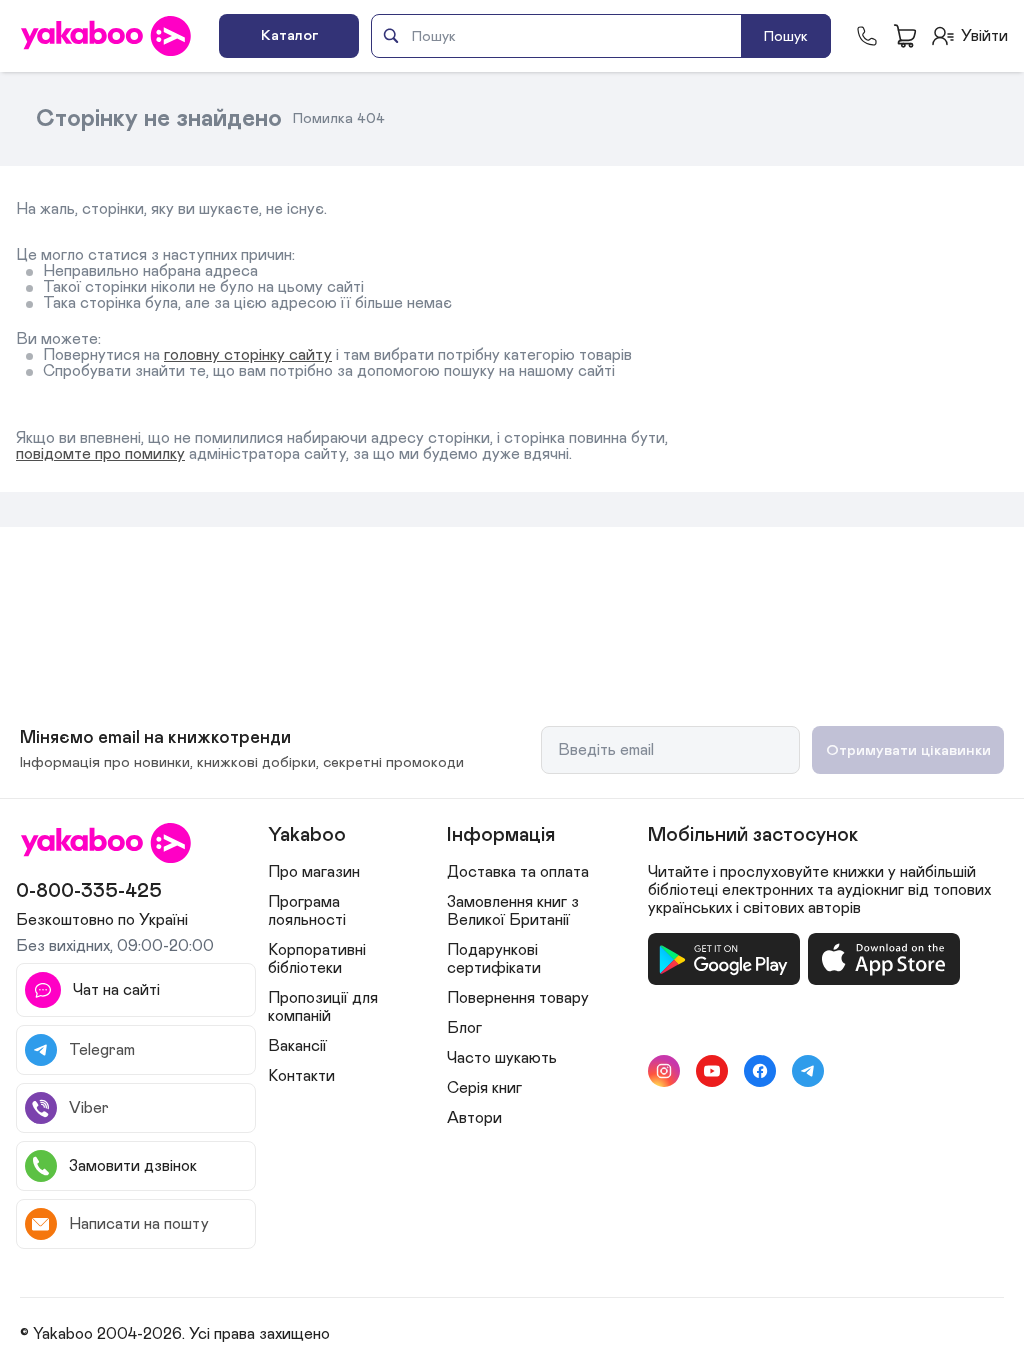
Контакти (301, 1076)
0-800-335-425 (89, 891)
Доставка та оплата (518, 872)
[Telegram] (808, 1071)
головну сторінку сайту (248, 355)
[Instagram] (664, 1071)
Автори (474, 1118)
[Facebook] (760, 1071)
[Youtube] (712, 1071)
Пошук (786, 36)
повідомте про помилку (100, 454)
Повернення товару (518, 998)
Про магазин (314, 872)
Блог (464, 1028)
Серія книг (484, 1088)
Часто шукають (502, 1058)
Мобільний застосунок (753, 835)
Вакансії (297, 1046)
